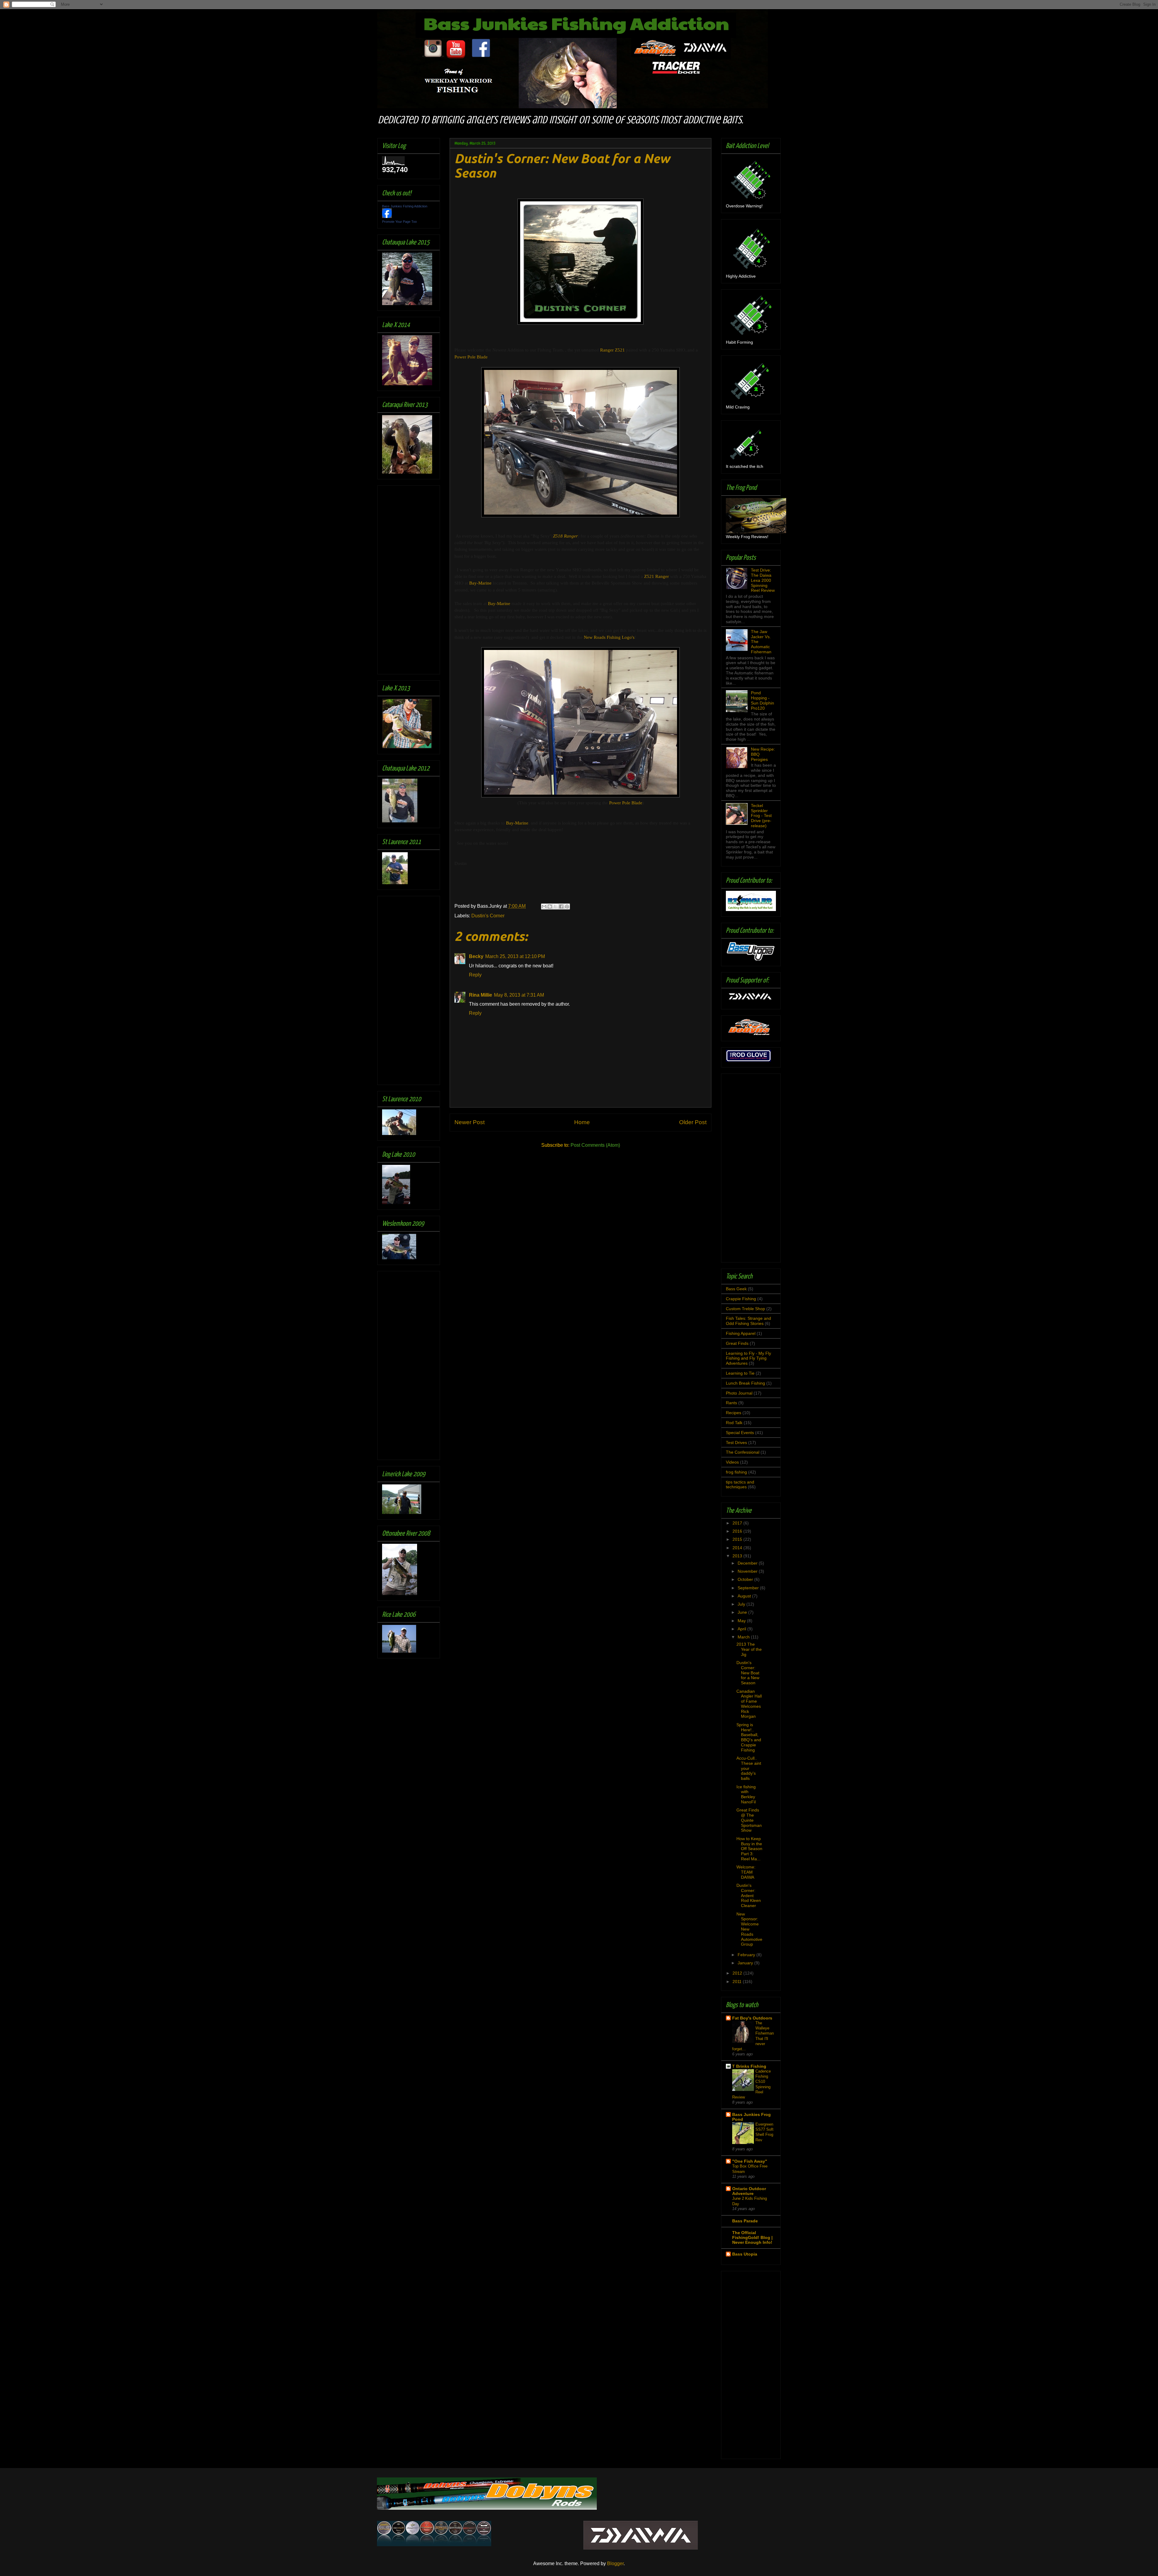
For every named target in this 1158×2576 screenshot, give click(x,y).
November (748, 1571)
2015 (738, 1539)
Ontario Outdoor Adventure (749, 2191)
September (749, 1588)
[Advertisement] (406, 578)
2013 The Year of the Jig (749, 1649)
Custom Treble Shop (745, 1309)
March (744, 1637)
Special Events (740, 1433)
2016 (738, 1531)
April (742, 1629)
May (742, 1621)
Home (582, 1122)
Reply (475, 975)
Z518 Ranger (565, 536)
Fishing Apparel (741, 1333)
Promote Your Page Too (399, 222)
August (745, 1596)
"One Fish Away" (750, 2161)
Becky (476, 956)
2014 (738, 1548)
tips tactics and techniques (740, 1485)
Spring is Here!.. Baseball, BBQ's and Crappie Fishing (749, 1737)
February (747, 1955)
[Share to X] (555, 906)
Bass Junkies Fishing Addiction (405, 206)
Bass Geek (736, 1289)
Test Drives (736, 1442)
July (742, 1604)
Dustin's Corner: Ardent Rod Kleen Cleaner (749, 1895)
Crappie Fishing (741, 1299)
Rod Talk (734, 1423)
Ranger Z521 (612, 350)
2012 (738, 1973)
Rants (731, 1403)
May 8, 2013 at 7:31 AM (519, 995)
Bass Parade (745, 2221)
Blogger (615, 2563)
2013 (738, 1556)
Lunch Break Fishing (745, 1383)
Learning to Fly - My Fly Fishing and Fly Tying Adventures (748, 1358)
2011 (738, 1982)
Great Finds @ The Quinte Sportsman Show (749, 1820)
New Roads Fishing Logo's (609, 637)
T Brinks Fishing (749, 2066)
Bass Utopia (745, 2254)
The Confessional (743, 1452)
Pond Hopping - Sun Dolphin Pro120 (763, 700)
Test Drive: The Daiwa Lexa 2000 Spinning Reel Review (763, 580)
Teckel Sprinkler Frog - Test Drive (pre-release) (761, 816)
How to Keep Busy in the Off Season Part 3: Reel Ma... (749, 1849)
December (748, 1563)
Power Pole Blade (471, 357)
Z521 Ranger (657, 576)
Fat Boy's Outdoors (752, 2018)
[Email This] (544, 906)
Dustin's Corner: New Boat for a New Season (748, 1673)
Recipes (734, 1413)
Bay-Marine (480, 583)
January (746, 1963)
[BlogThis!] (550, 906)
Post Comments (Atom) (595, 1145)
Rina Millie (481, 995)
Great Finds (737, 1343)
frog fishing (736, 1472)
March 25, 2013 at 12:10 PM (515, 956)
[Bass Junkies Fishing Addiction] (387, 216)
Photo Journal (739, 1393)
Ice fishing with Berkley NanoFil (746, 1794)
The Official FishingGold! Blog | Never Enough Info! (752, 2237)
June (743, 1612)
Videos (732, 1462)
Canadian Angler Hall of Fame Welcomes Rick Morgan (749, 1704)
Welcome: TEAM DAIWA (746, 1872)
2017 (738, 1523)
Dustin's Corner (488, 916)
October (746, 1579)
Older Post (693, 1122)
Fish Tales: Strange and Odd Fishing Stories (748, 1321)
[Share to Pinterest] (567, 906)
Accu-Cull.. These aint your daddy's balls (749, 1768)
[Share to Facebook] (561, 906)
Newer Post (470, 1122)
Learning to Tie (740, 1373)
